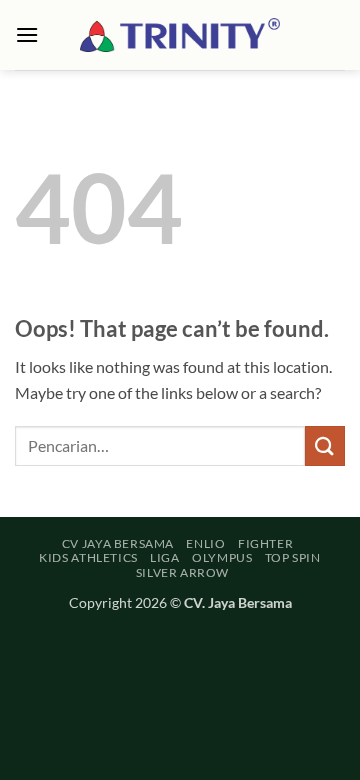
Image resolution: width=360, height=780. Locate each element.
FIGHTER (265, 543)
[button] (27, 34)
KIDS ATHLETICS (88, 557)
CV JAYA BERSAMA (118, 543)
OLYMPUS (222, 557)
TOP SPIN (293, 557)
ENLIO (205, 543)
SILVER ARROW (182, 572)
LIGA (164, 557)
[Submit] (325, 445)
